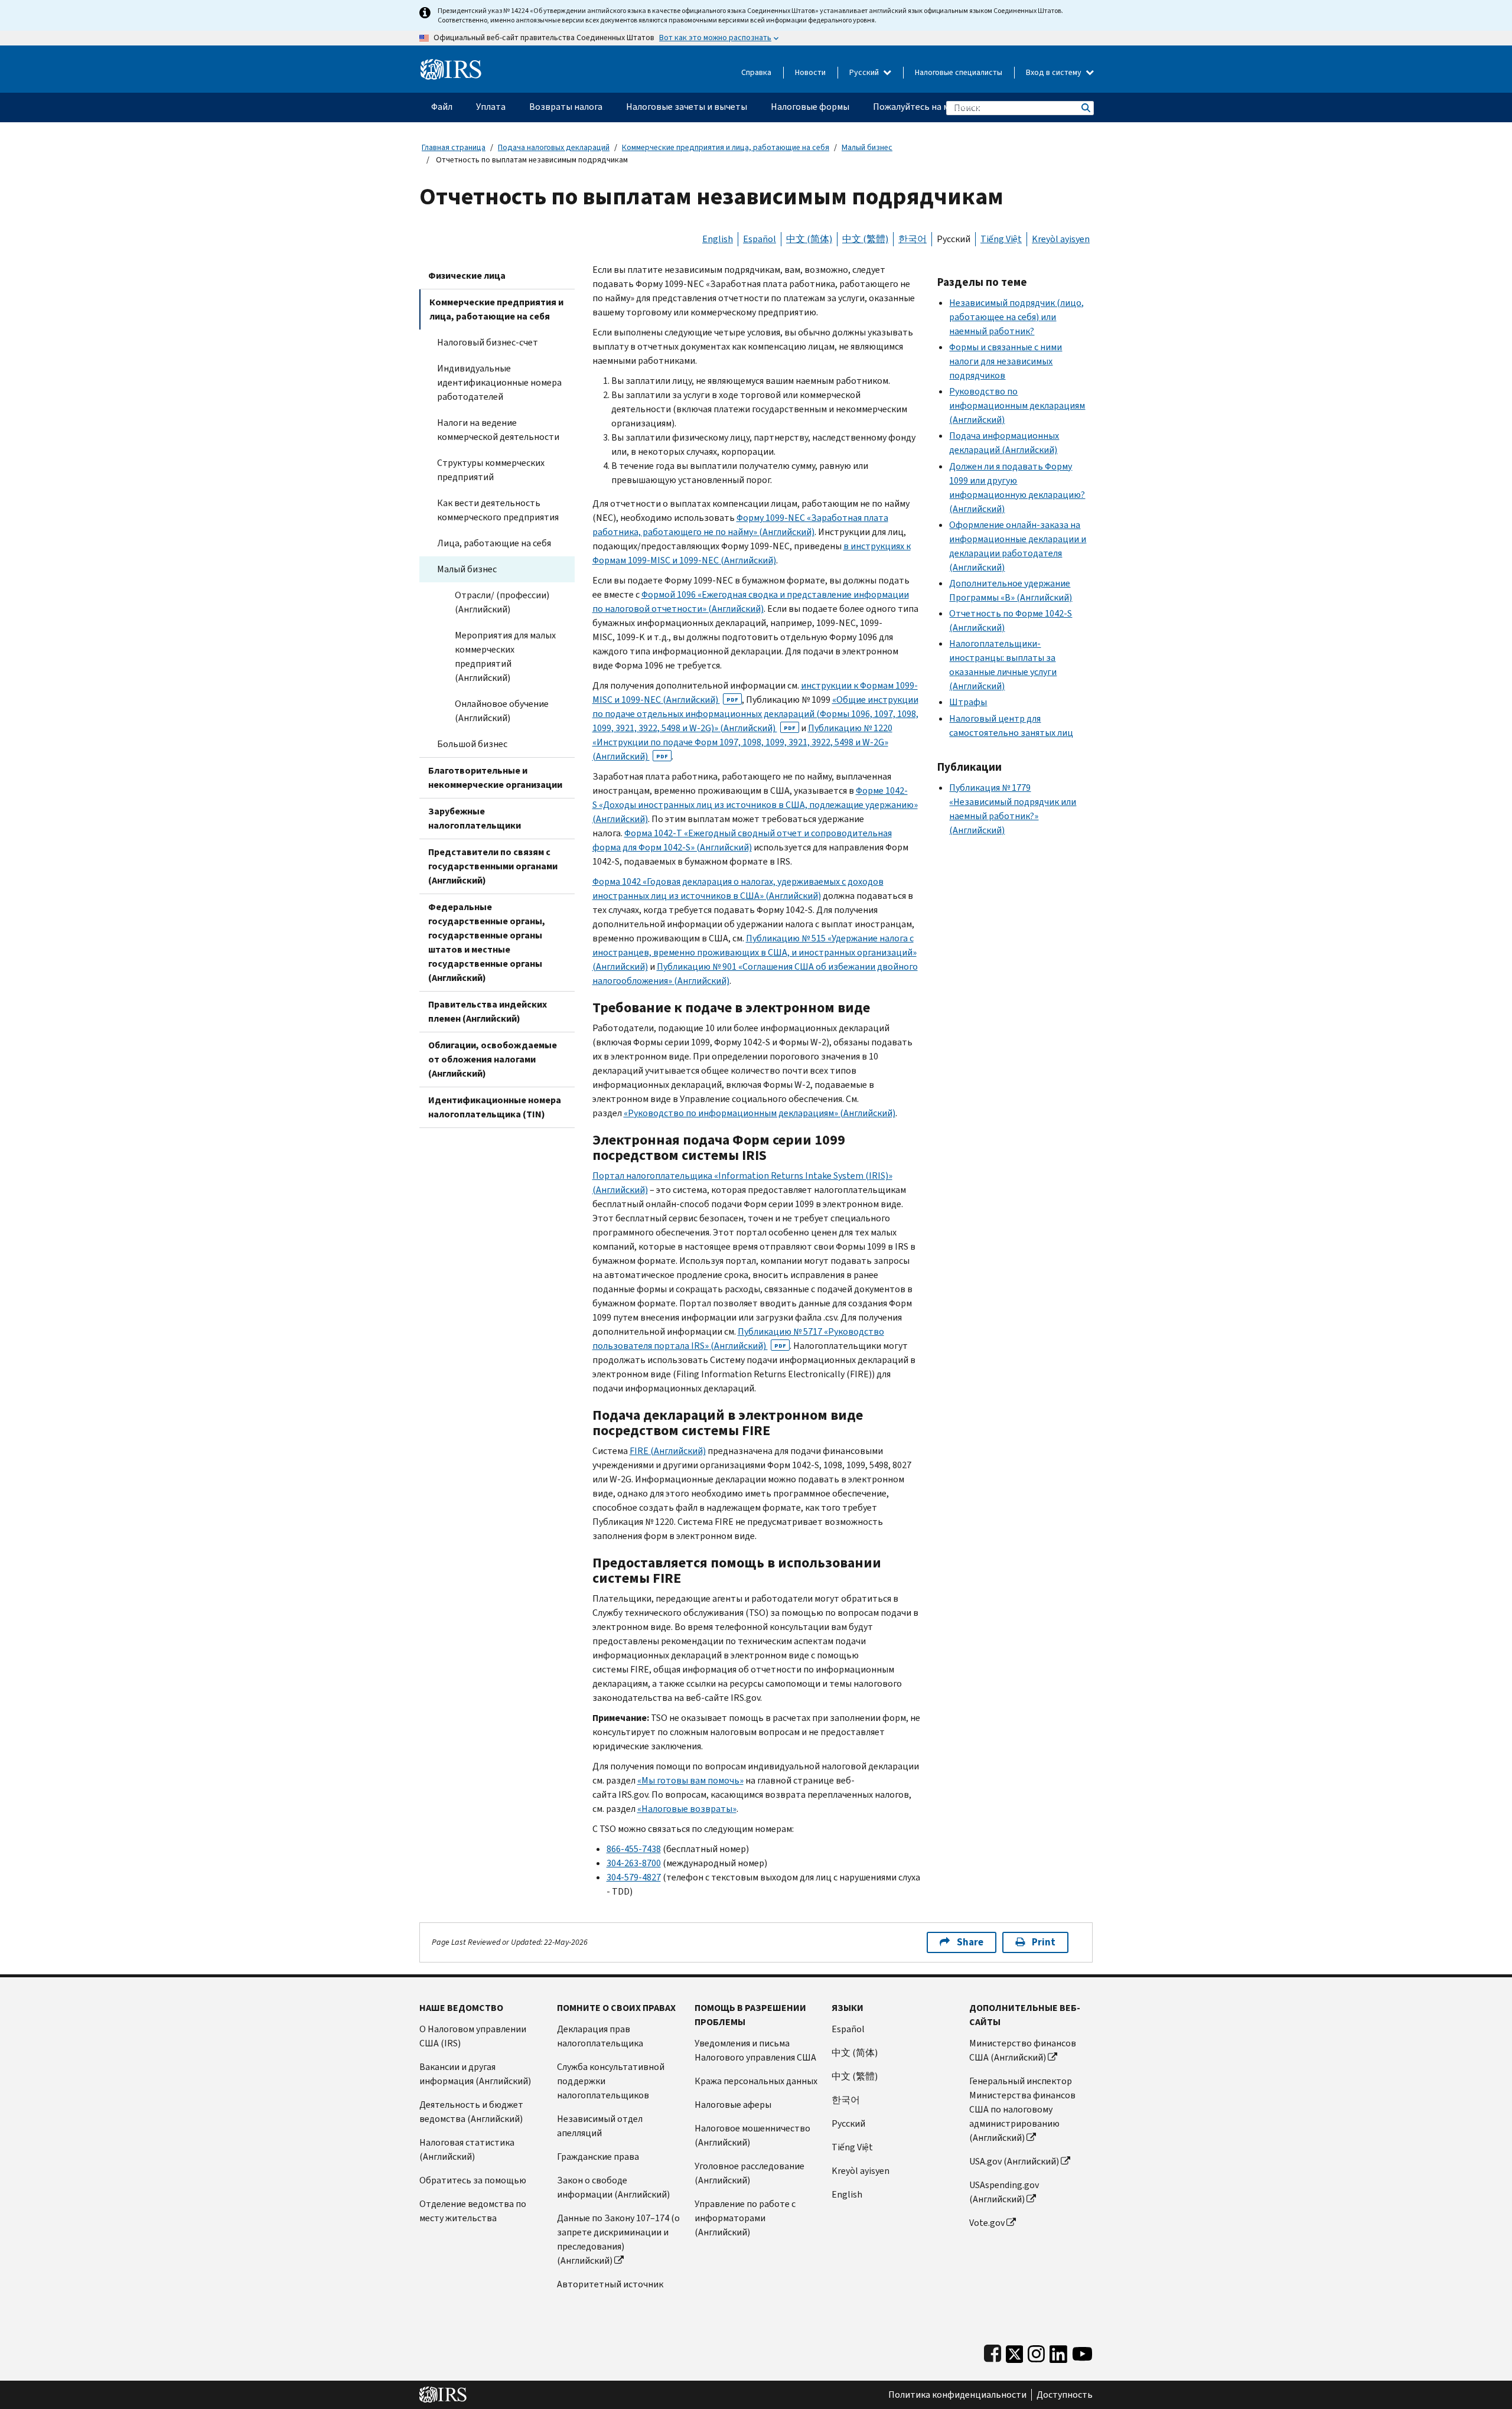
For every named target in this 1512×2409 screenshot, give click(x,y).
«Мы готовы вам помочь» (690, 1780)
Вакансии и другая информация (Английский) (475, 2074)
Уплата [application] (491, 107)
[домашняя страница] (451, 65)
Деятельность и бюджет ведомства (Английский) (471, 2112)
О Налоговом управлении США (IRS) (473, 2036)
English (718, 239)
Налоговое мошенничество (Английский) (752, 2135)
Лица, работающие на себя (494, 543)
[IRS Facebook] (993, 2351)
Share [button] (970, 1942)
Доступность (1065, 2395)
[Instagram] (1036, 2351)
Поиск (1085, 108)
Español (760, 239)
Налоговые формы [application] (810, 107)
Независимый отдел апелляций (600, 2126)
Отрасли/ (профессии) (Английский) (502, 602)
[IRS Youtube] (1082, 2351)
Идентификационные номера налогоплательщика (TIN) (495, 1107)
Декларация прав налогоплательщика (600, 2036)
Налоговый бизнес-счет (488, 342)
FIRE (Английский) (668, 1451)
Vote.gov (987, 2223)
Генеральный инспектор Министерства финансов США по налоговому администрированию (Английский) (1022, 2109)
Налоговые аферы (733, 2105)
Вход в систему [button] (1055, 72)
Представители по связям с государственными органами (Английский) (493, 866)
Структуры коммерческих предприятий (491, 470)
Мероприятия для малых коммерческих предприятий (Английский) (505, 656)
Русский (865, 72)
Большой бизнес (472, 744)
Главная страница (454, 147)
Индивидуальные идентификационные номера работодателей (499, 382)
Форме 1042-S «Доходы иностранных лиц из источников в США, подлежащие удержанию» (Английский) (755, 805)
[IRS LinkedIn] (1058, 2351)
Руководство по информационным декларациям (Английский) (1017, 405)
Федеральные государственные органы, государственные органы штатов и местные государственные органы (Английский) (487, 942)
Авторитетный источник (610, 2284)
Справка (756, 72)
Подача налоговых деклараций (554, 147)
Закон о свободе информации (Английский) (613, 2187)
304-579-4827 (634, 1877)
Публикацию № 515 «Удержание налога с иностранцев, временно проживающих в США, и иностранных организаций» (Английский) (755, 952)
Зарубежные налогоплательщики (475, 818)
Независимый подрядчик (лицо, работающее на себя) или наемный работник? (1016, 317)
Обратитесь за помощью (473, 2180)
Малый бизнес (867, 147)
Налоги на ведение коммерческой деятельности (498, 430)
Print (1044, 1942)
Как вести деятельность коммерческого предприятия (498, 510)
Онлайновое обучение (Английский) (502, 711)
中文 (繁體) (865, 239)
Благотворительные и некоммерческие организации (495, 778)
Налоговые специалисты (959, 72)
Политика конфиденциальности (957, 2395)
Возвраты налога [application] (566, 107)
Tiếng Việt (1001, 239)
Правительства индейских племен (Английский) (488, 1011)
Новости (810, 72)
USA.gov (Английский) (1014, 2161)
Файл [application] (442, 107)
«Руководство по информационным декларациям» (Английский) (760, 1113)
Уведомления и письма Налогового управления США (755, 2050)
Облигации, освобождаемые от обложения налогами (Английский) (493, 1059)
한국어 (913, 239)
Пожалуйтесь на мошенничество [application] (942, 107)
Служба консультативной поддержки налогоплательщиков (611, 2081)
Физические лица (467, 276)
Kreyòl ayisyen (1061, 239)
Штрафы (968, 702)
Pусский (848, 2123)
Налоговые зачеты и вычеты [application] (687, 107)
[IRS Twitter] (1015, 2351)
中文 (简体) (809, 239)
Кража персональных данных (756, 2081)
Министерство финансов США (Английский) (1023, 2050)
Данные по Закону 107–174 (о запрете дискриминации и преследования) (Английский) (618, 2239)
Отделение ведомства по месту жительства (473, 2211)
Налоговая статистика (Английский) (467, 2149)
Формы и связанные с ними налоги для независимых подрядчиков (1006, 361)
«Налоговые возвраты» (687, 1809)
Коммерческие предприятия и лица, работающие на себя (726, 147)
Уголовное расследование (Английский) (750, 2173)
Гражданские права (598, 2157)
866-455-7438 (634, 1849)
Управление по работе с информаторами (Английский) (745, 2218)
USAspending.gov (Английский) (1004, 2192)
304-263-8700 (634, 1863)
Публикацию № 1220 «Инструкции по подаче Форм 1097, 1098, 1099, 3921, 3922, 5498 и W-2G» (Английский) (742, 742)
